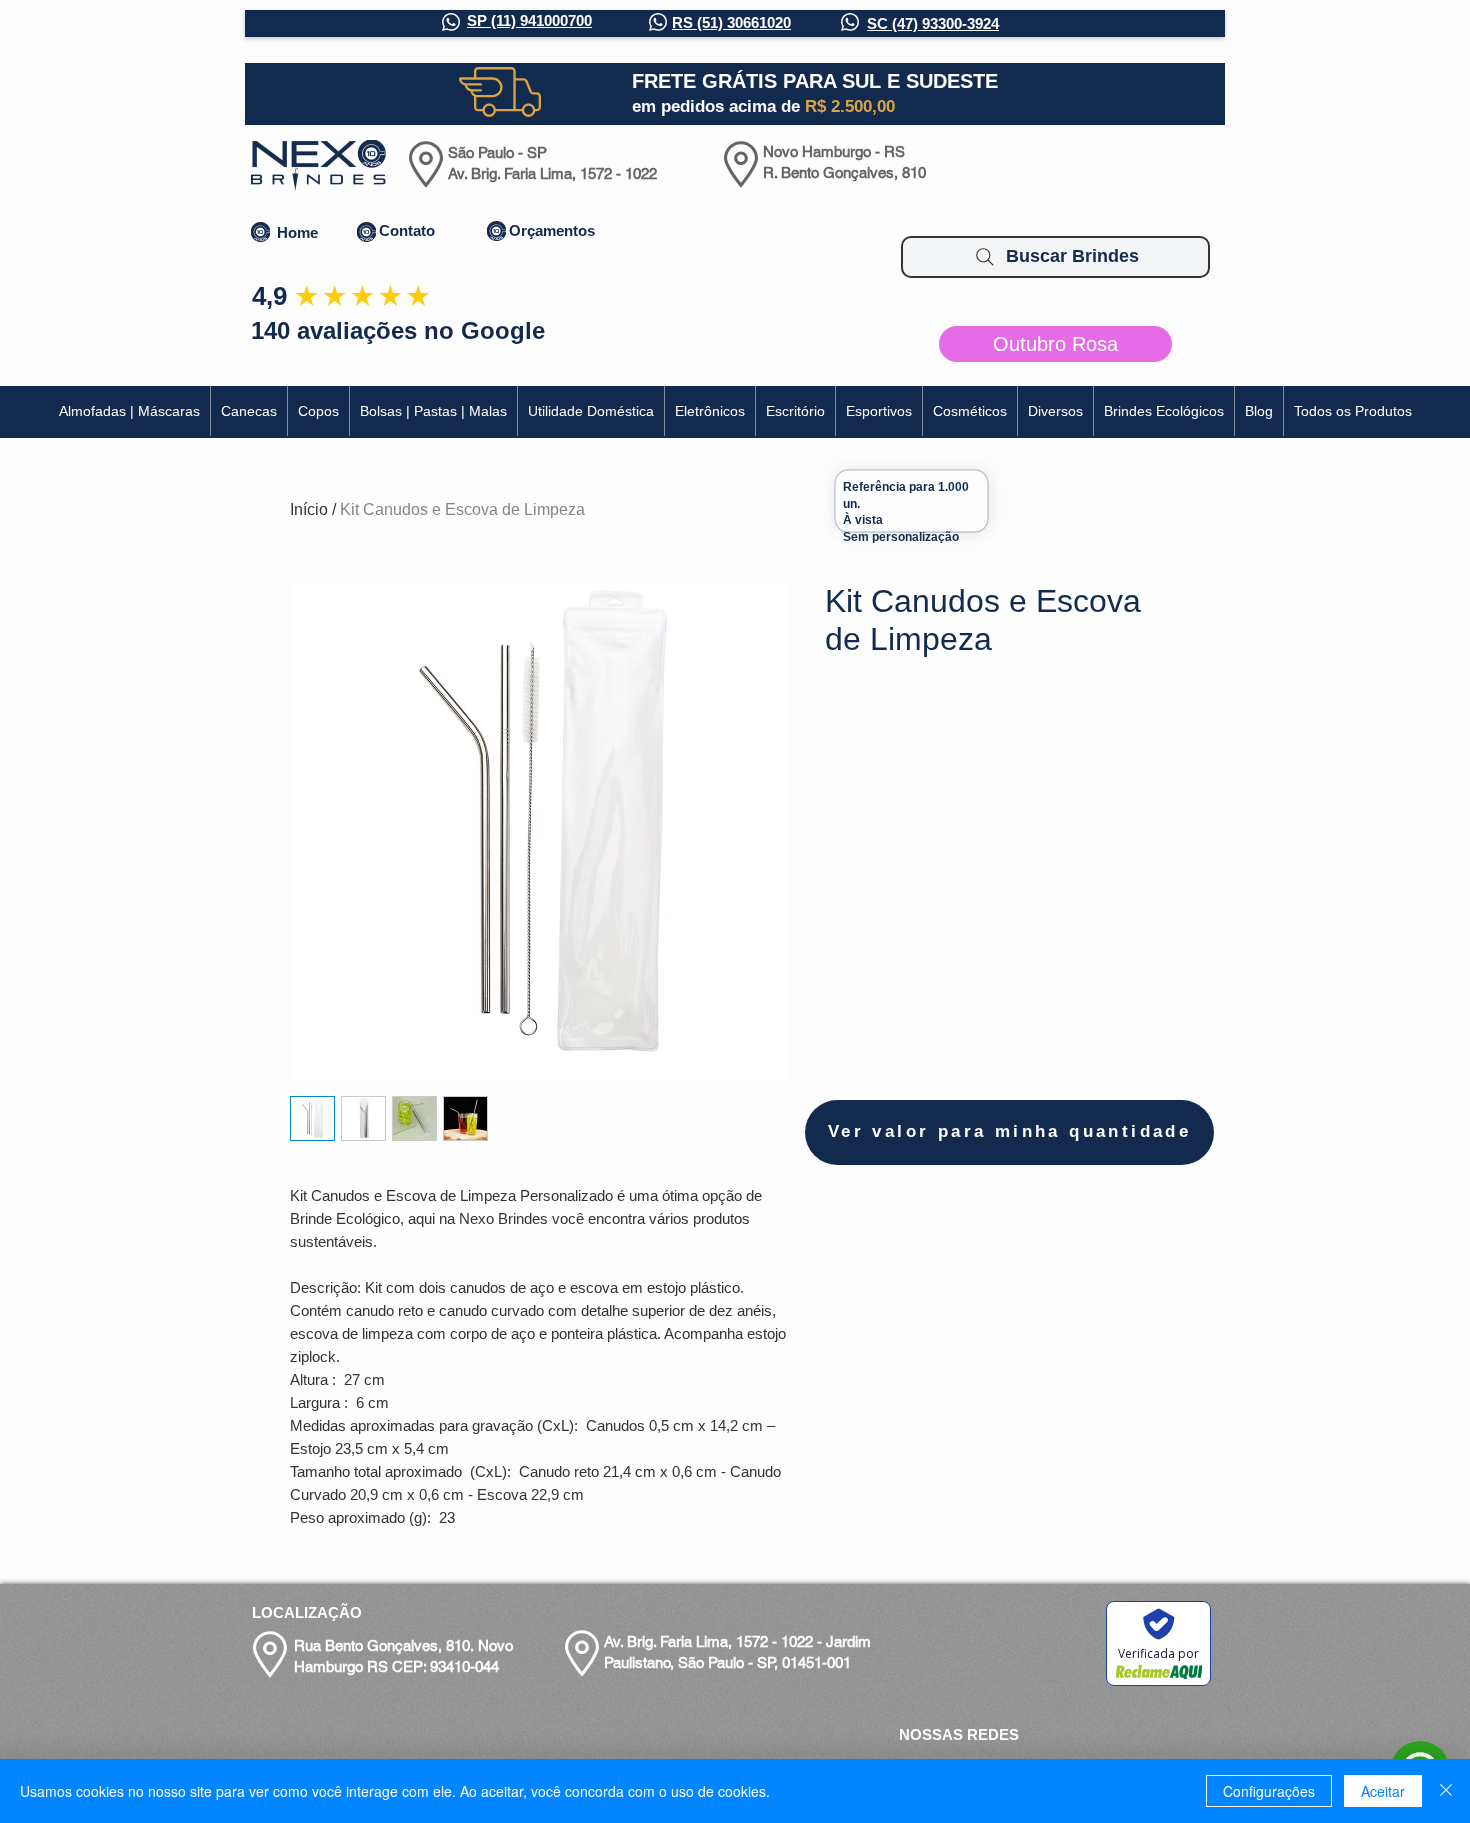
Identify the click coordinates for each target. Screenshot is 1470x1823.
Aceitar (1383, 1791)
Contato (407, 230)
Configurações (1269, 1791)
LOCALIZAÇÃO (307, 1612)
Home (297, 232)
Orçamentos (552, 230)
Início (309, 509)
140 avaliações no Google (398, 330)
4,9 (269, 296)
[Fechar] (1446, 1791)
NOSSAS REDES (959, 1734)
